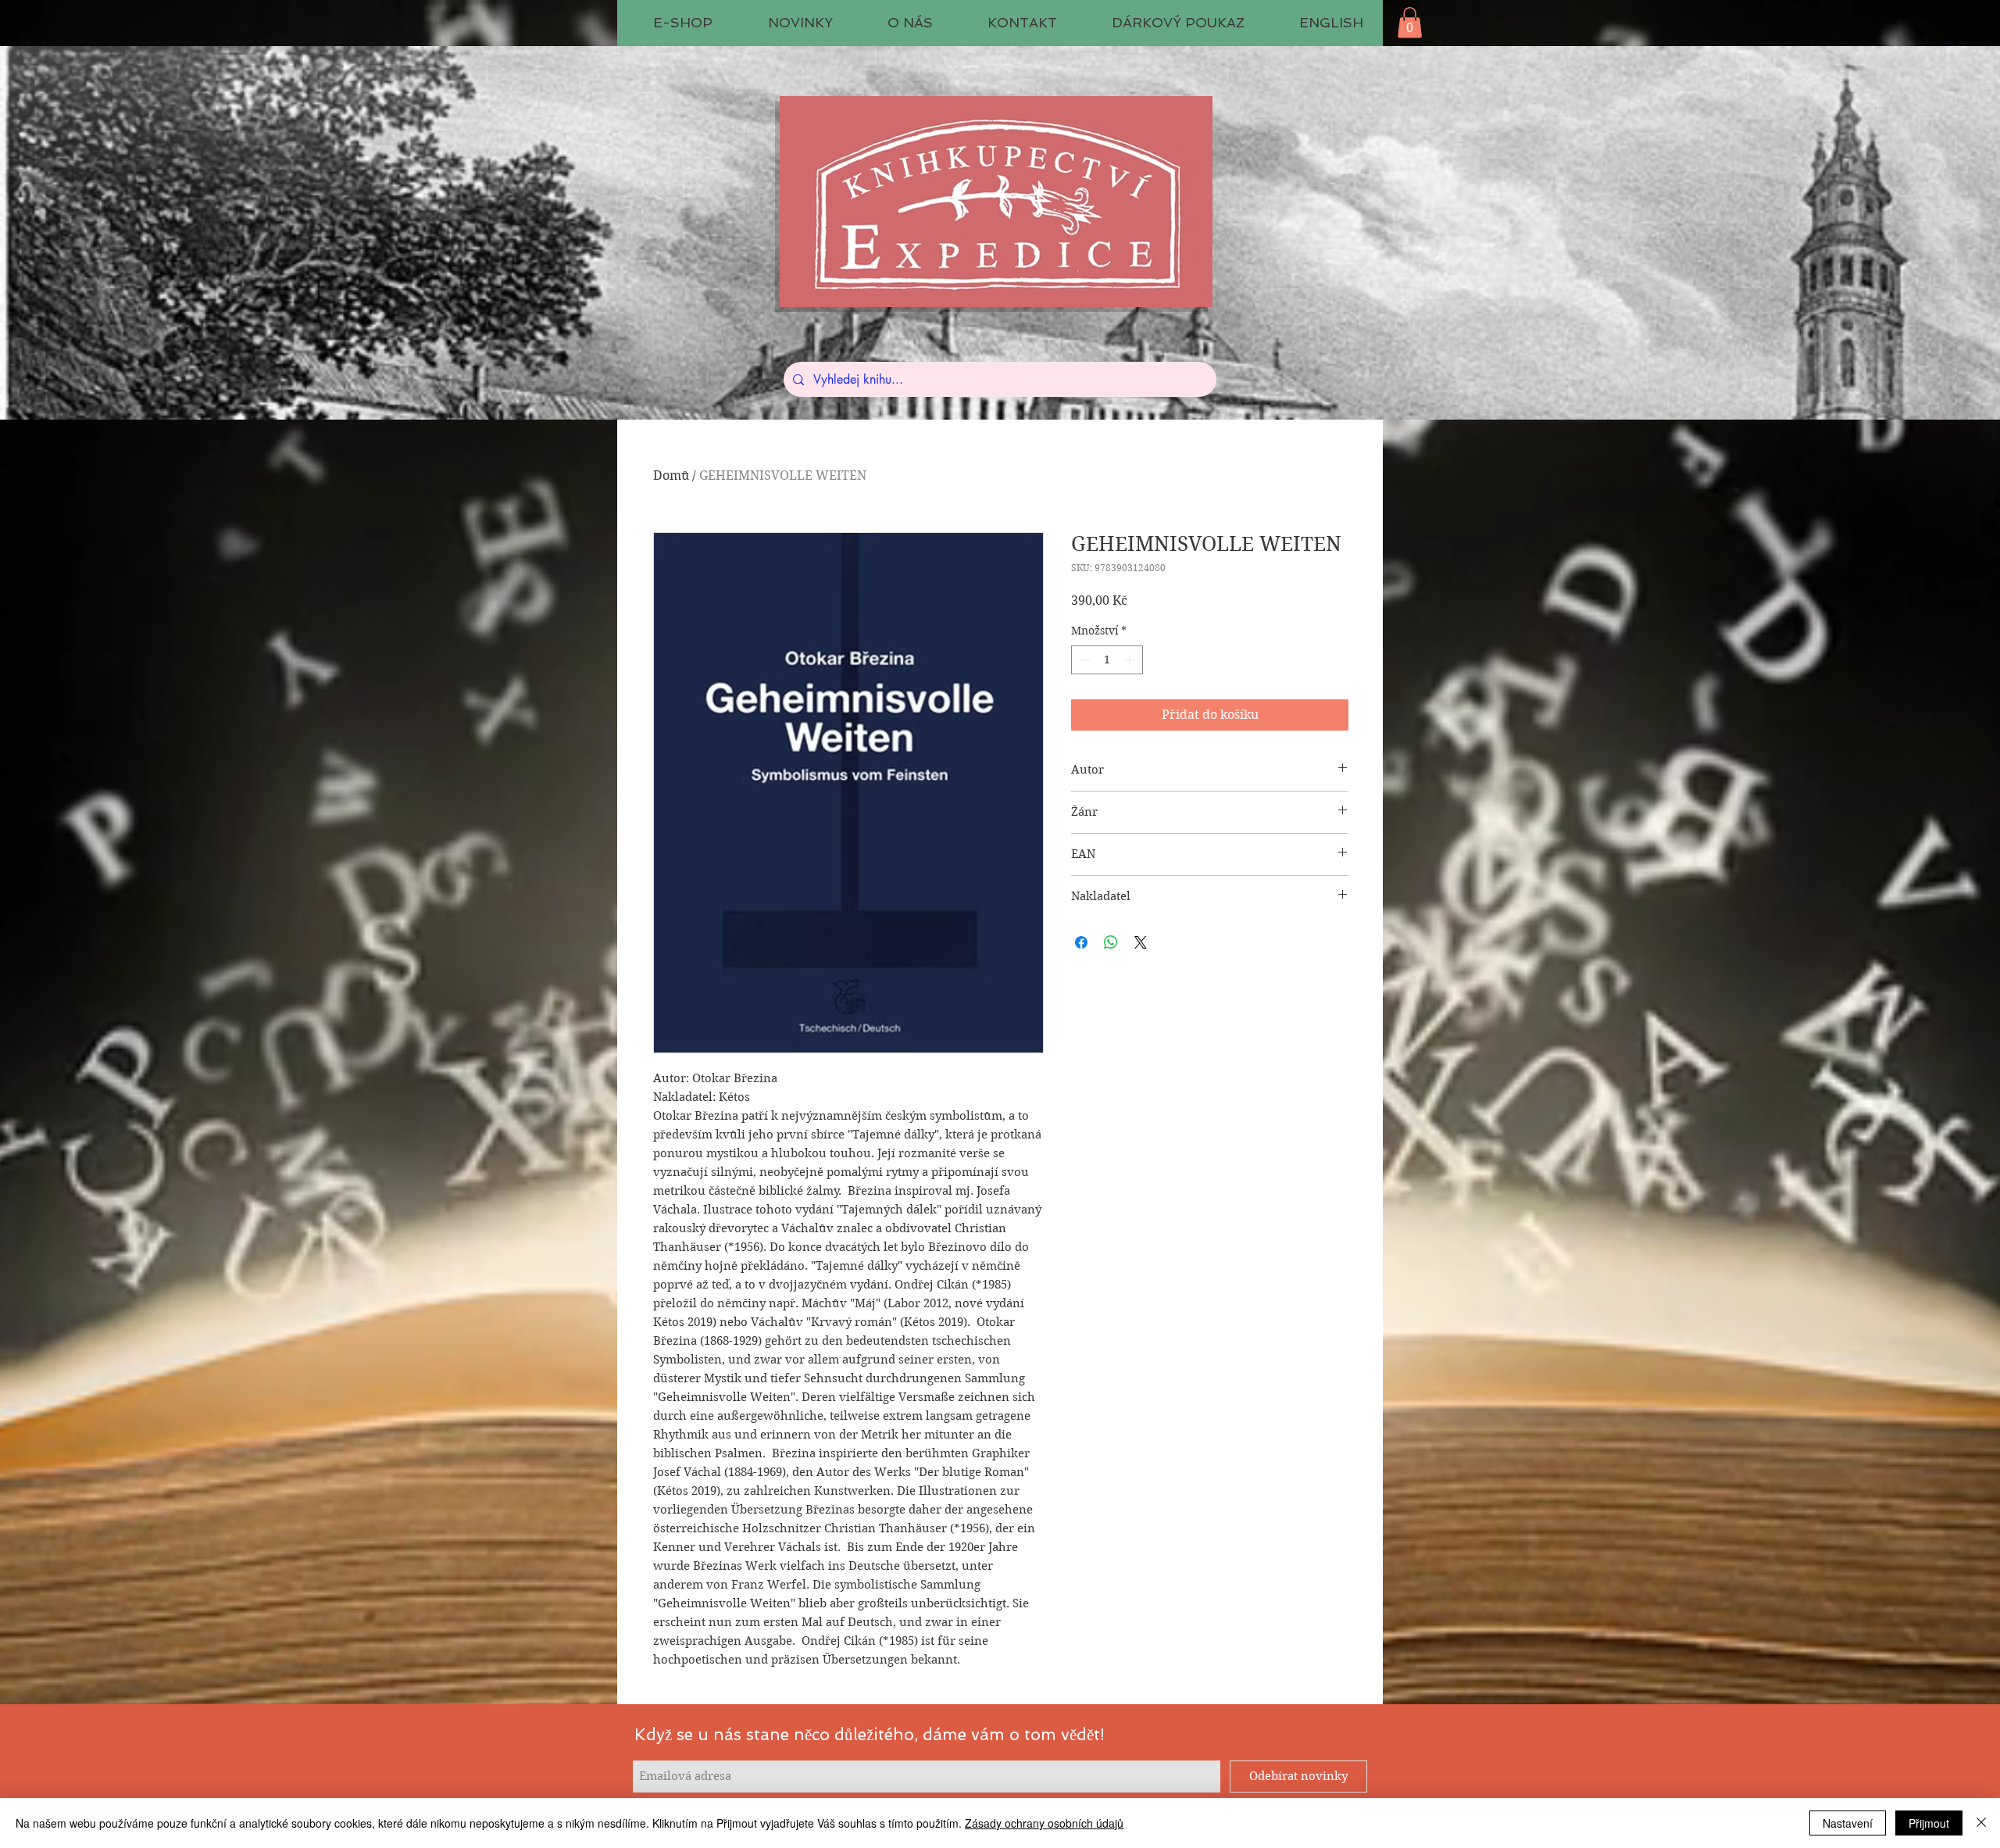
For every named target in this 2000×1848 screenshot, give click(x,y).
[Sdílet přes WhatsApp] (1111, 942)
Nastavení (1848, 1823)
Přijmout (1929, 1823)
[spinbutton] (1107, 660)
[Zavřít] (1981, 1823)
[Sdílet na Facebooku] (1081, 942)
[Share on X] (1141, 942)
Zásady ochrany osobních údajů (1044, 1823)
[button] (1410, 22)
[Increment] (1131, 660)
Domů (671, 475)
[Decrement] (1083, 660)
